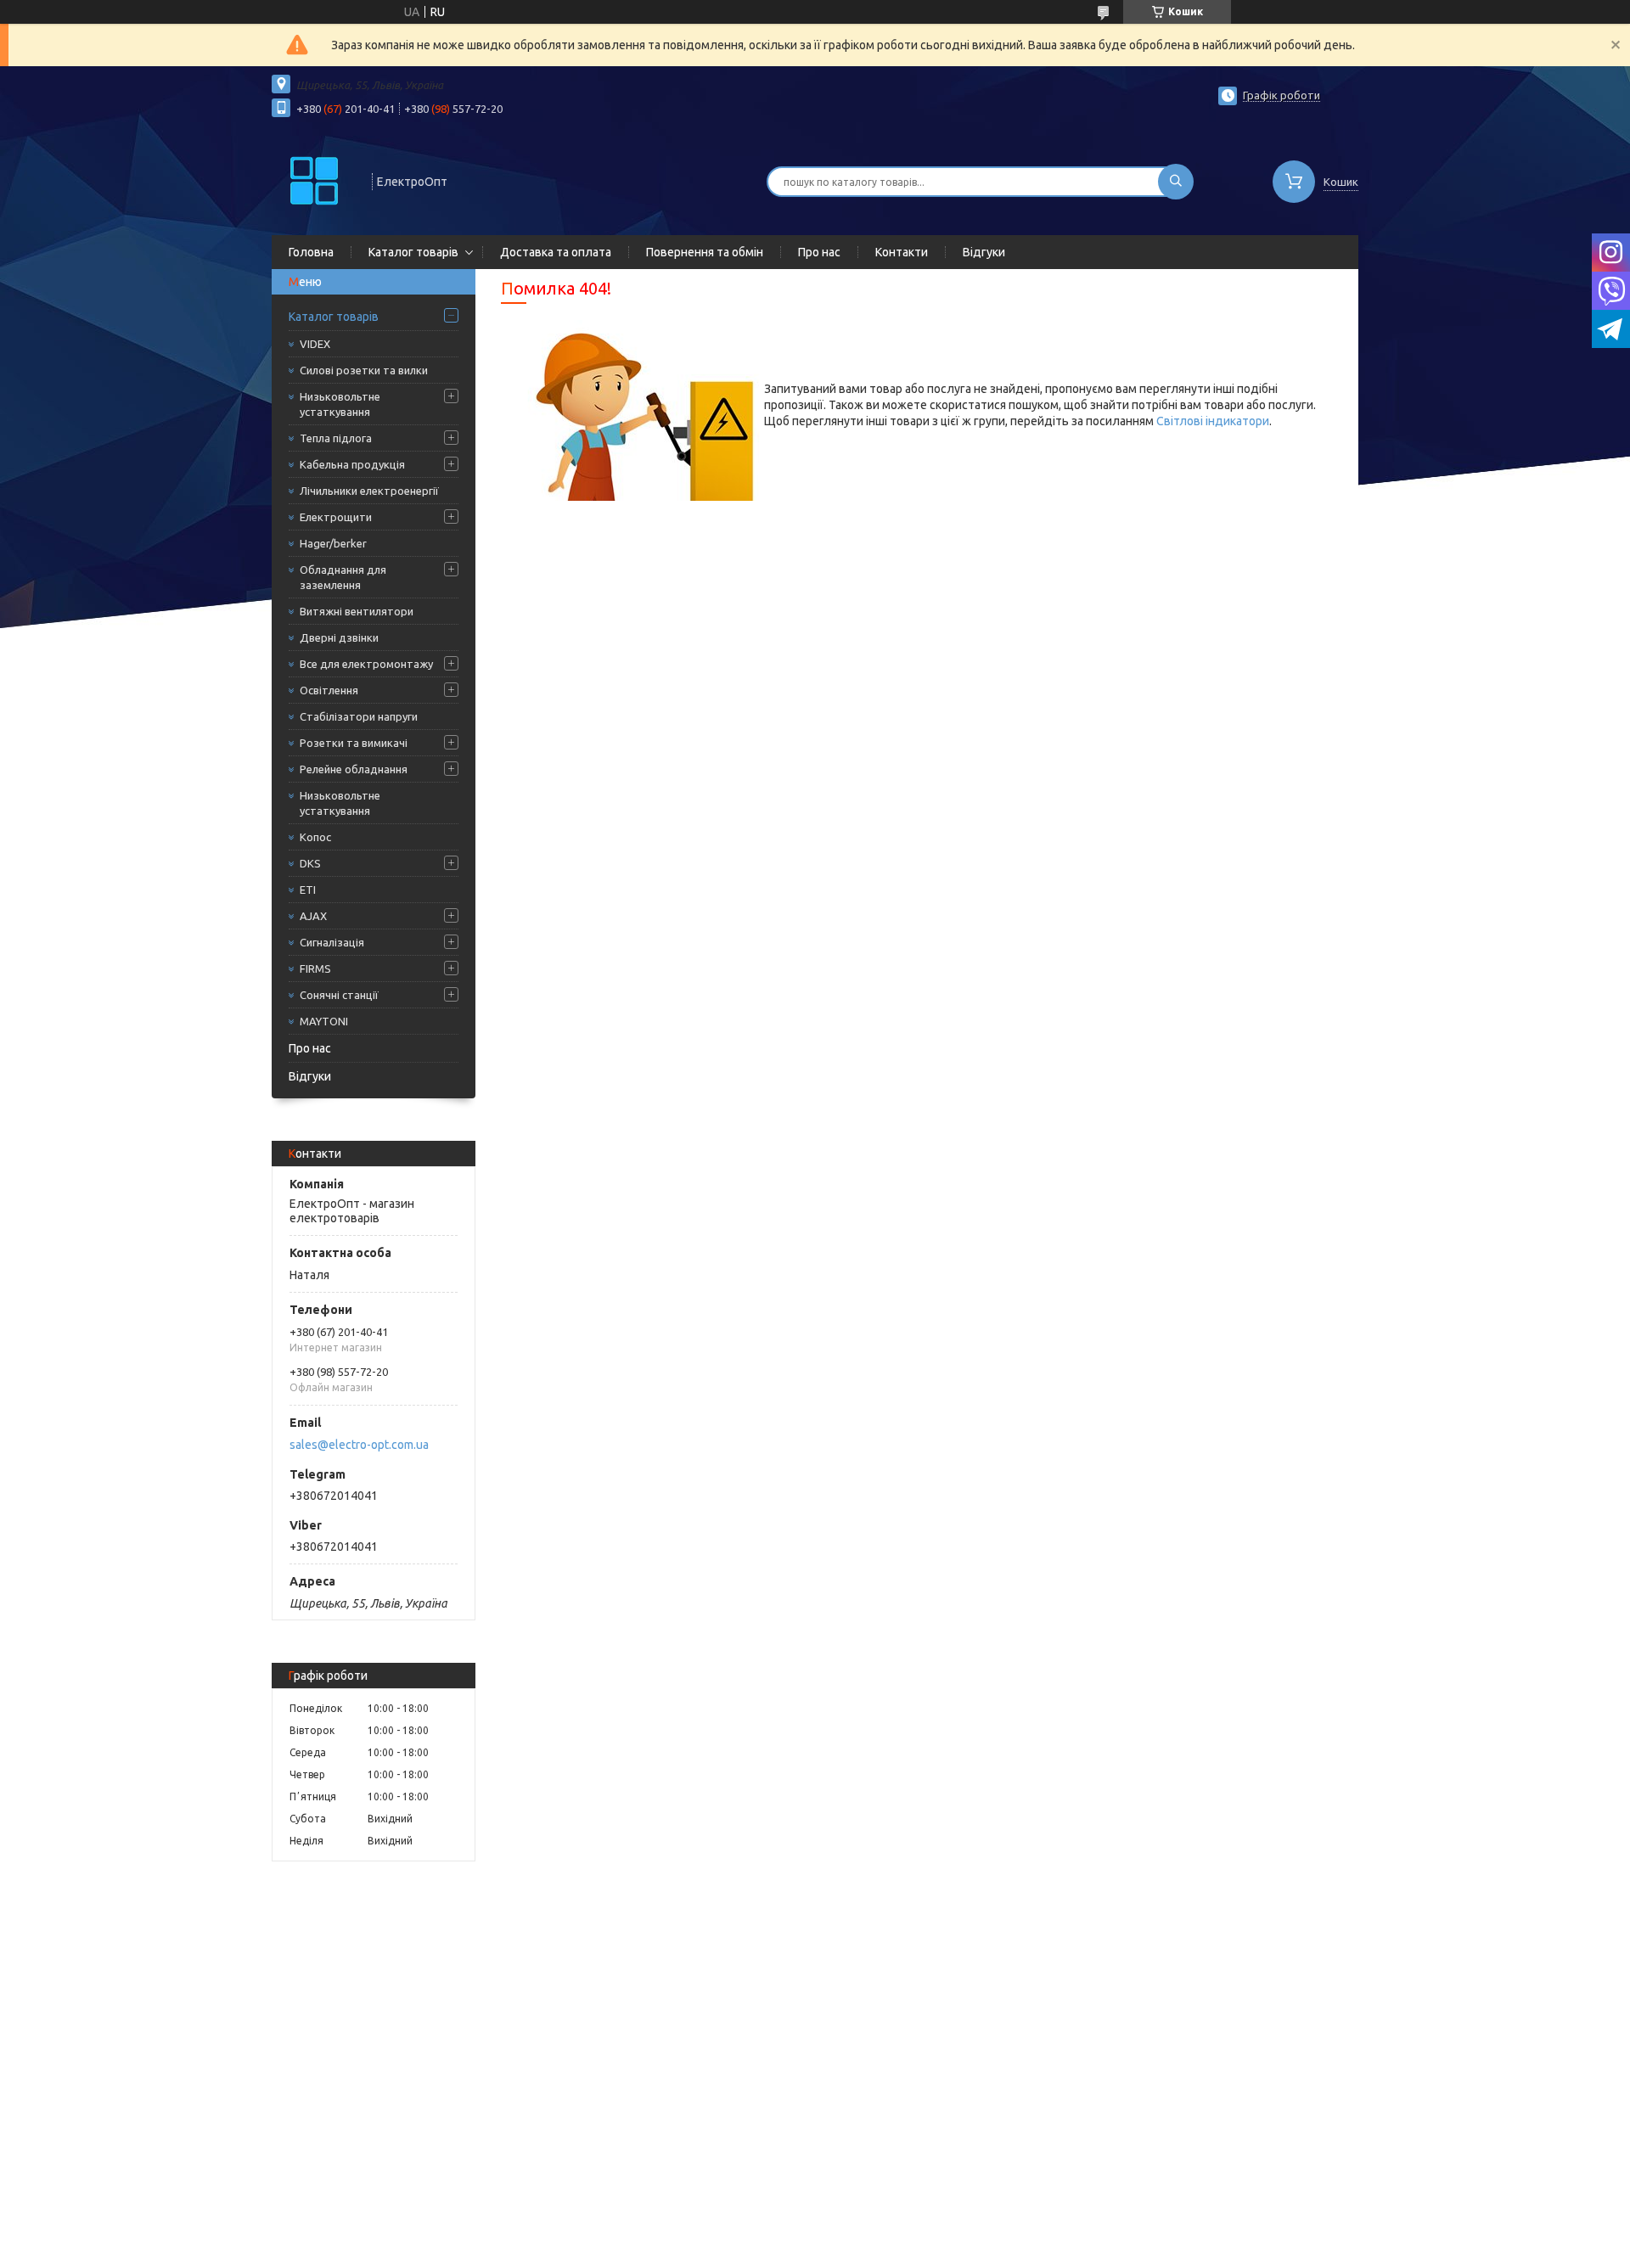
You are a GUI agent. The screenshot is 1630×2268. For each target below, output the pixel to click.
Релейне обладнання (354, 769)
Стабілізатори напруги (359, 716)
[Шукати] (1176, 182)
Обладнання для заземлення (343, 577)
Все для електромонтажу (366, 664)
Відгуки (984, 252)
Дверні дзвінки (339, 637)
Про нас (819, 252)
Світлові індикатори (1213, 421)
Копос (315, 837)
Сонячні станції (339, 995)
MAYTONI (324, 1021)
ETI (308, 890)
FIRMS (315, 968)
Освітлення (329, 690)
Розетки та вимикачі (354, 743)
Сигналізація (332, 942)
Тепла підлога (336, 438)
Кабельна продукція (352, 464)
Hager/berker (333, 543)
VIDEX (315, 344)
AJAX (313, 916)
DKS (310, 863)
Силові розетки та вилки (364, 370)
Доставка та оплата (556, 252)
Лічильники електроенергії (369, 491)
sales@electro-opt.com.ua (359, 1445)
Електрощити (336, 517)
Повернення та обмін (705, 252)
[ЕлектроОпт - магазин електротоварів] (314, 180)
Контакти (902, 252)
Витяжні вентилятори (357, 611)
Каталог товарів (413, 252)
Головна (311, 252)
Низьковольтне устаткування (340, 404)
